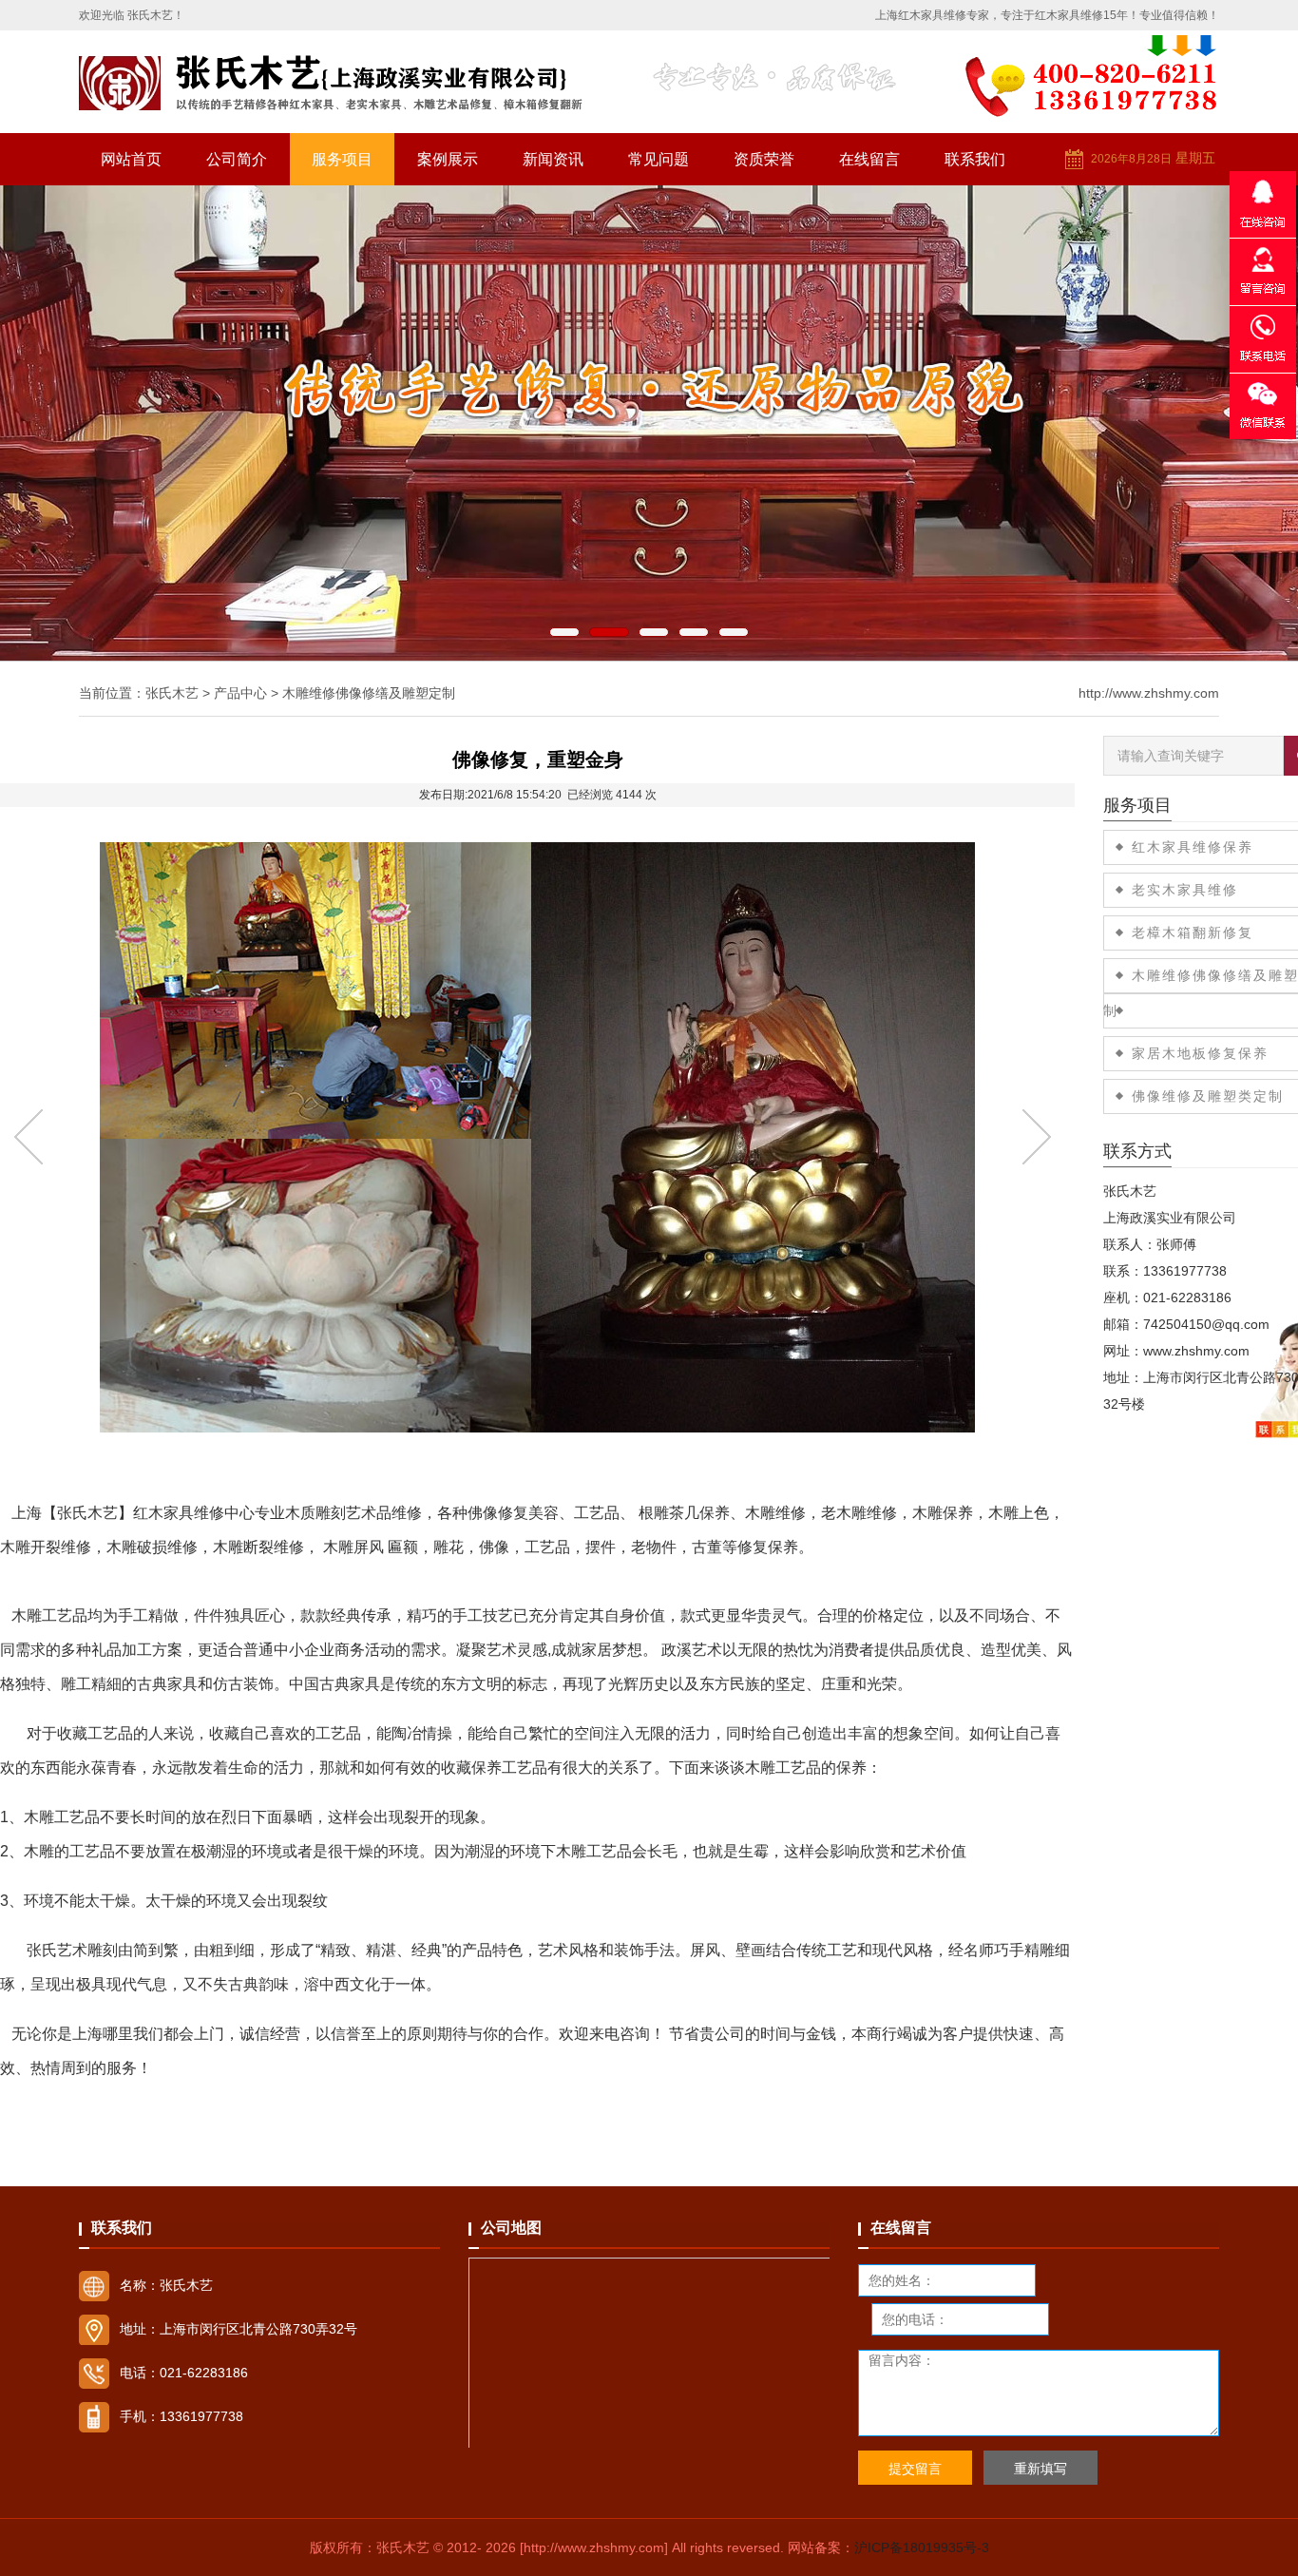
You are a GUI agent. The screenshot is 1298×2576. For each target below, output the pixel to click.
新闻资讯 (553, 159)
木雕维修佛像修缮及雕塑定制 (369, 693)
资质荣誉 (764, 159)
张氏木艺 (172, 693)
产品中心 (240, 693)
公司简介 (237, 159)
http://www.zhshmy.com (1149, 693)
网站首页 (131, 159)
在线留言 (869, 159)
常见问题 (659, 159)
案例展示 (448, 159)
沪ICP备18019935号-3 (922, 2547)
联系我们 (975, 159)
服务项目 (342, 159)
